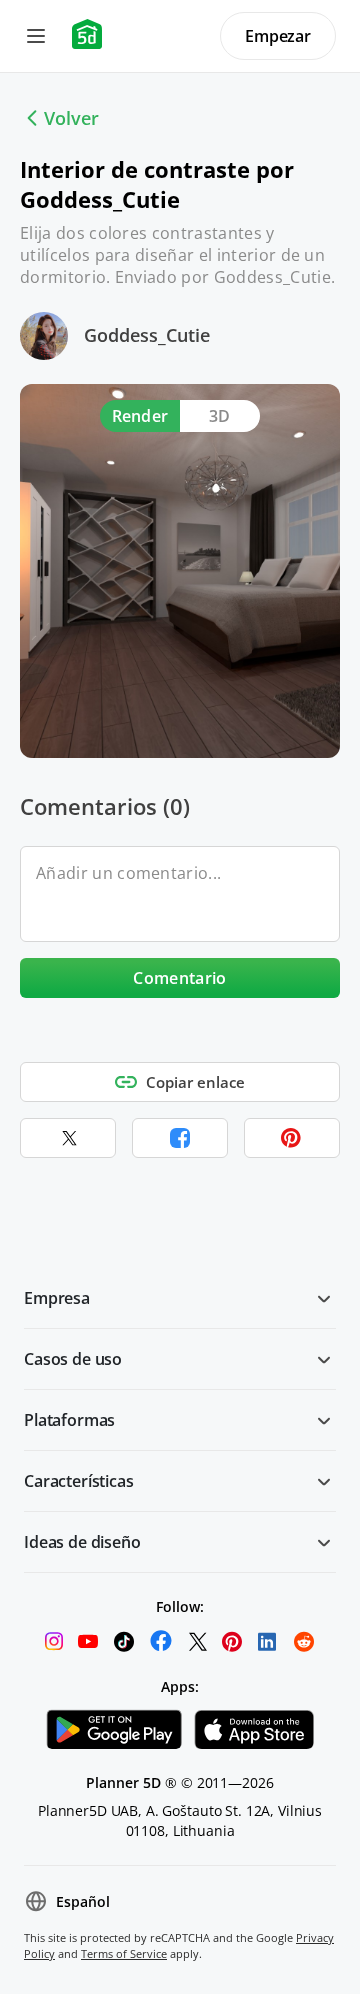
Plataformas (69, 1420)
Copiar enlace (195, 1082)
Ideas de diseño (82, 1542)
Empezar (278, 36)
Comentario (179, 978)
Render (140, 416)
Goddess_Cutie (147, 335)
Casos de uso (73, 1359)
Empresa (57, 1298)
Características (79, 1481)
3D (220, 416)
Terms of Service (124, 1953)
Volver (71, 118)
